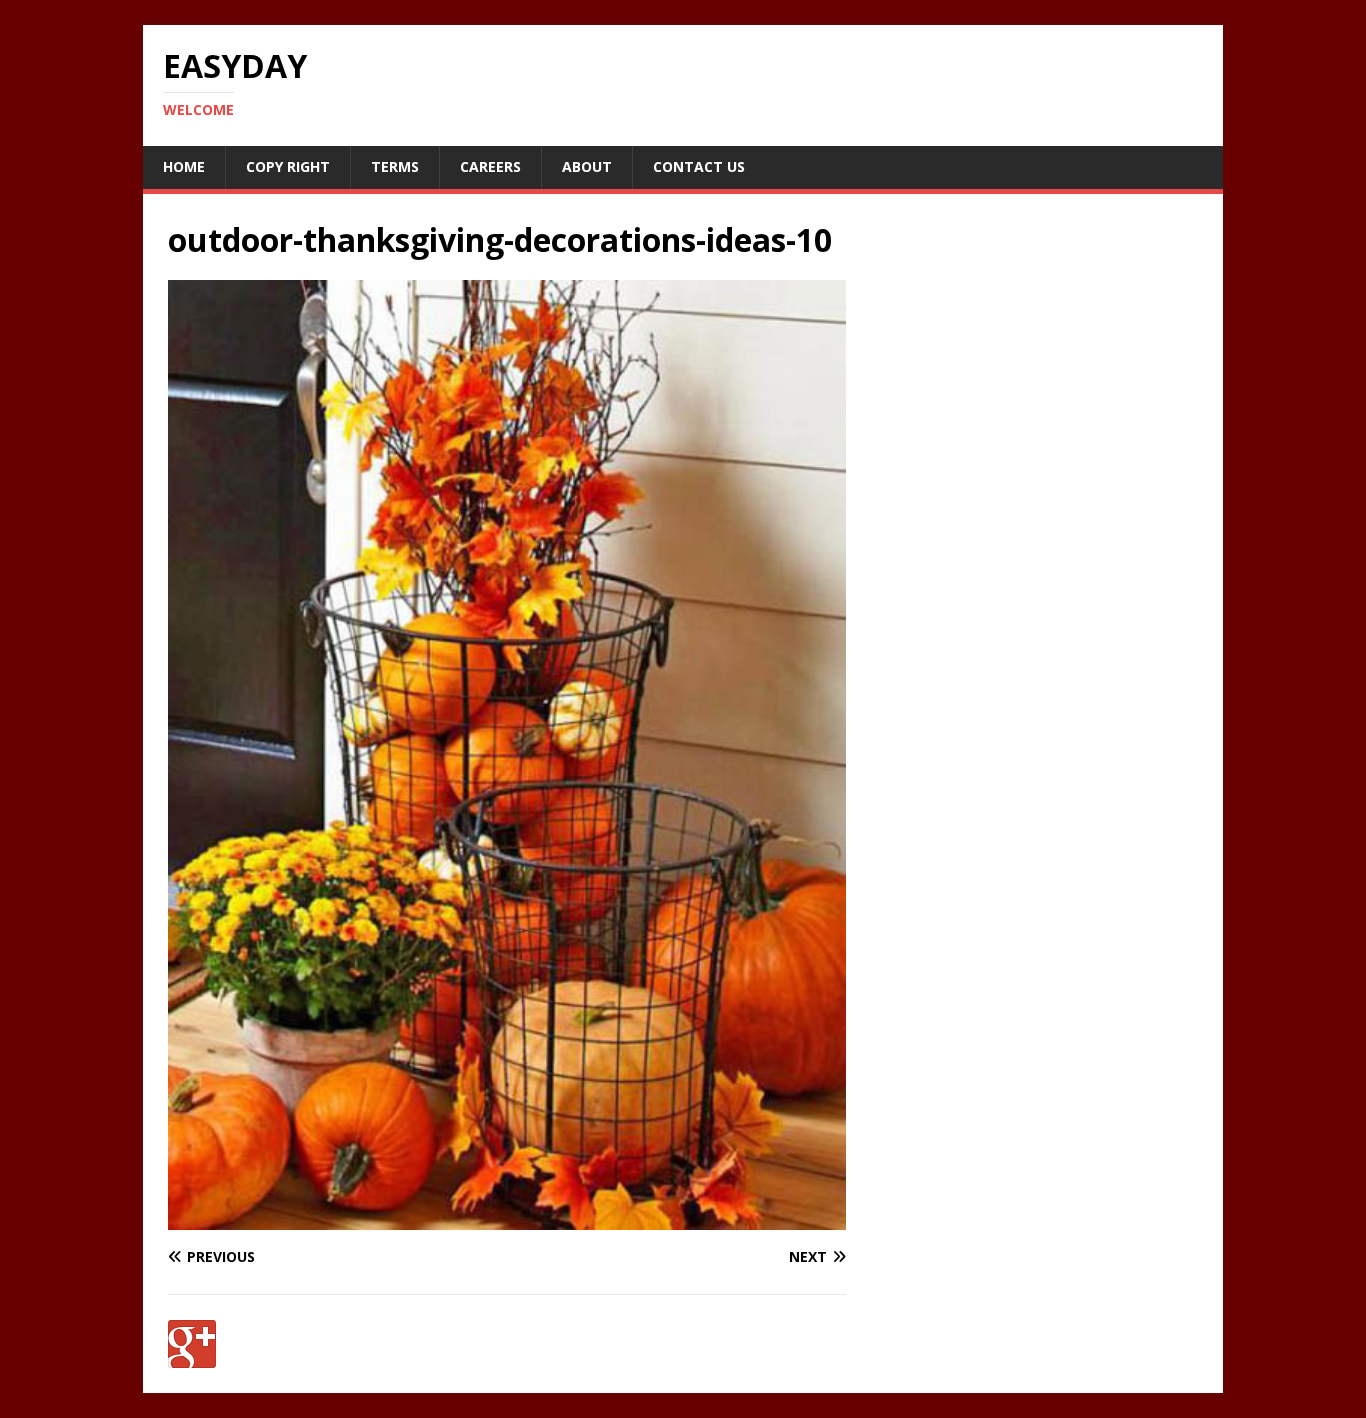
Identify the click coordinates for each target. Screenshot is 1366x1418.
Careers (490, 166)
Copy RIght (288, 166)
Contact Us (699, 166)
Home (184, 166)
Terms (395, 166)
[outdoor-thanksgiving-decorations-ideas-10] (507, 1217)
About (587, 166)
